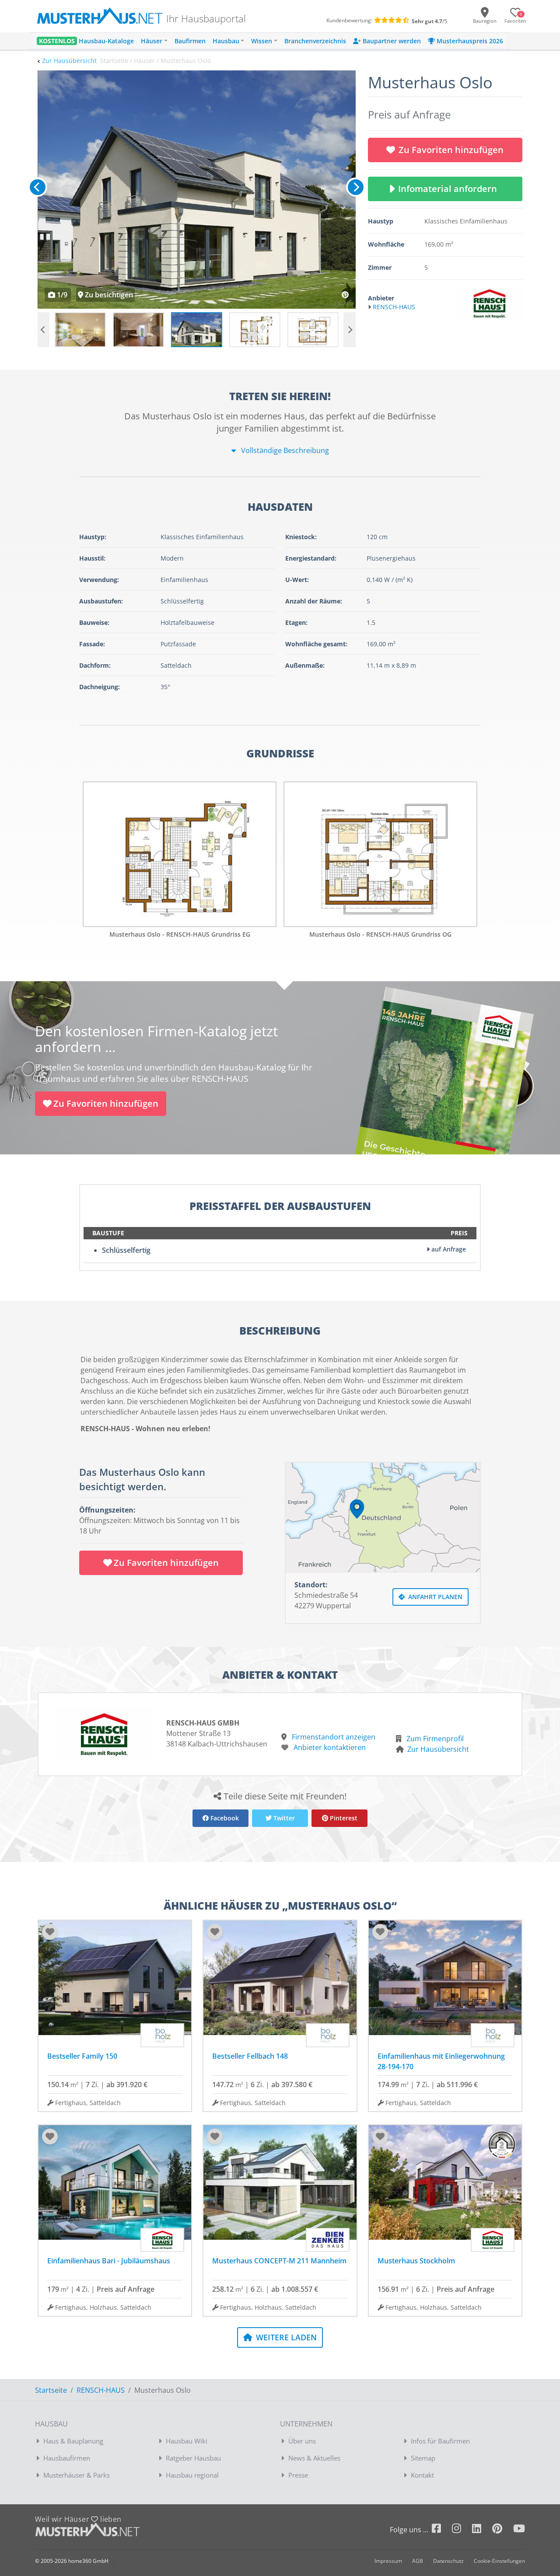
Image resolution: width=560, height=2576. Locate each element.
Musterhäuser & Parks (77, 2475)
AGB (418, 2561)
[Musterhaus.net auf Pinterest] (503, 2530)
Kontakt (422, 2475)
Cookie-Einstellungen (499, 2561)
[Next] (356, 187)
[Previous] (38, 187)
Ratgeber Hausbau (193, 2458)
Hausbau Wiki (187, 2441)
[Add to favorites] (50, 1932)
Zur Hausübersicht (69, 61)
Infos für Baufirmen (440, 2441)
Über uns (302, 2441)
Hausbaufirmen (67, 2458)
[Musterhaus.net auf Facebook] (442, 2530)
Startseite (51, 2390)
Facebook (224, 1818)
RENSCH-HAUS (101, 2390)
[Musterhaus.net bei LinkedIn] (482, 2530)
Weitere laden (285, 2337)
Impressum (388, 2561)
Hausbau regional (192, 2475)
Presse (298, 2475)
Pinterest (343, 1818)
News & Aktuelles (314, 2458)
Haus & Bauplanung (73, 2441)
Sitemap (423, 2458)
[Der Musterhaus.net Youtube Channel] (519, 2530)
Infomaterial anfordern (450, 189)
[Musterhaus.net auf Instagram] (462, 2530)
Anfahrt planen (434, 1597)
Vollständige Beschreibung (284, 450)
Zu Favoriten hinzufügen (451, 150)
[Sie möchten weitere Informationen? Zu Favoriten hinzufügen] (197, 190)
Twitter (283, 1818)
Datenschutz (448, 2561)
